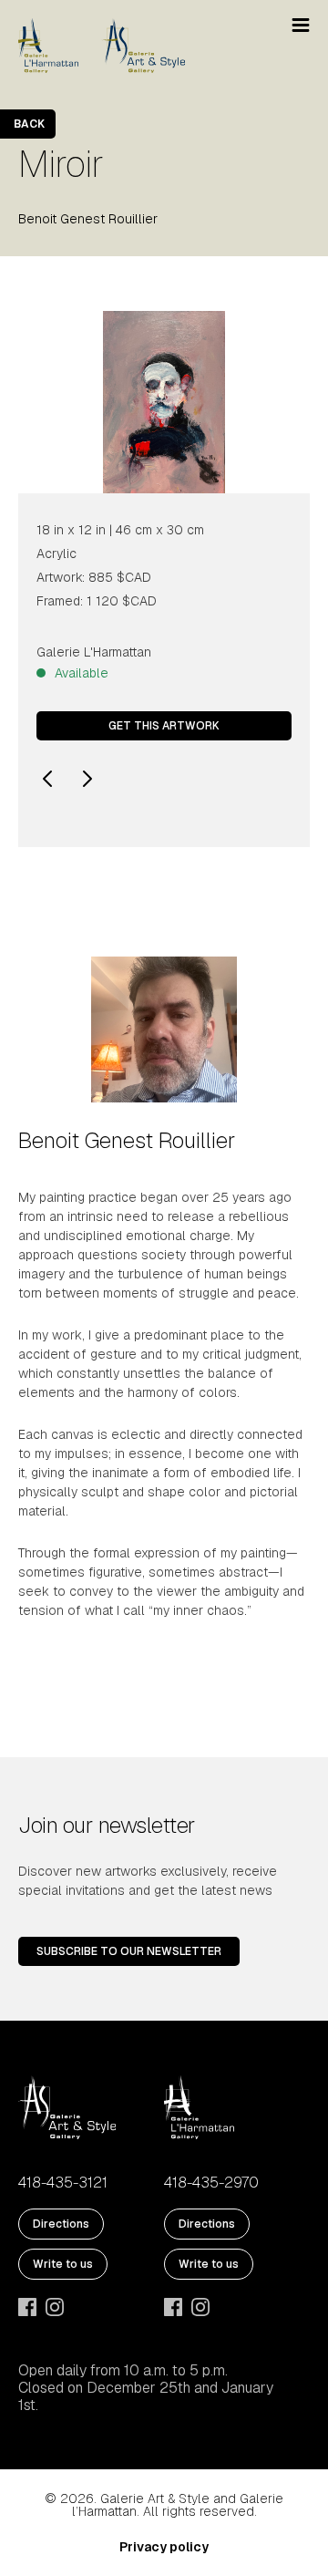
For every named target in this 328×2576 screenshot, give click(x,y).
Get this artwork (164, 726)
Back (29, 124)
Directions (61, 2224)
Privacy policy (164, 2547)
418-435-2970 (211, 2183)
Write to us (63, 2264)
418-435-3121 (63, 2183)
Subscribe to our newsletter (129, 1951)
